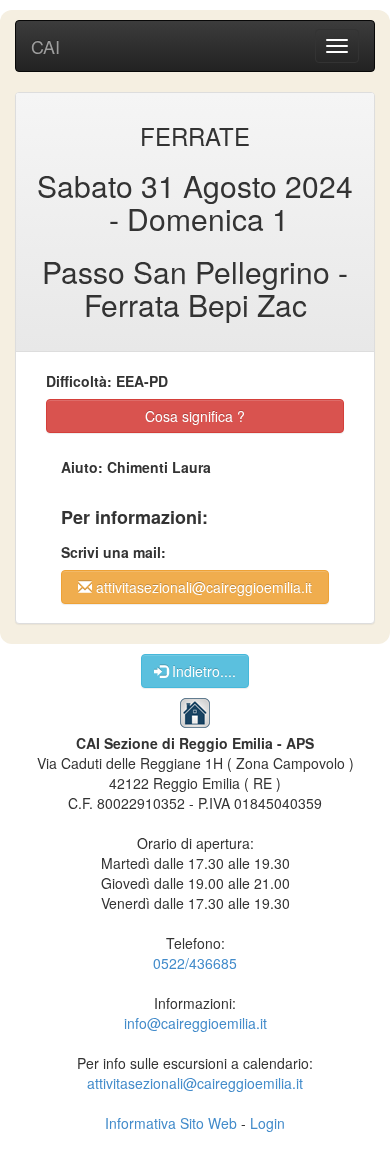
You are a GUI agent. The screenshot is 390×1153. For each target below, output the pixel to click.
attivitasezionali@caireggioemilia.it (202, 587)
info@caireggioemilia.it (195, 1023)
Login (267, 1123)
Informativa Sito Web (171, 1123)
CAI (45, 46)
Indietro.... (202, 671)
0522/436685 (195, 963)
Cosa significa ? (195, 416)
